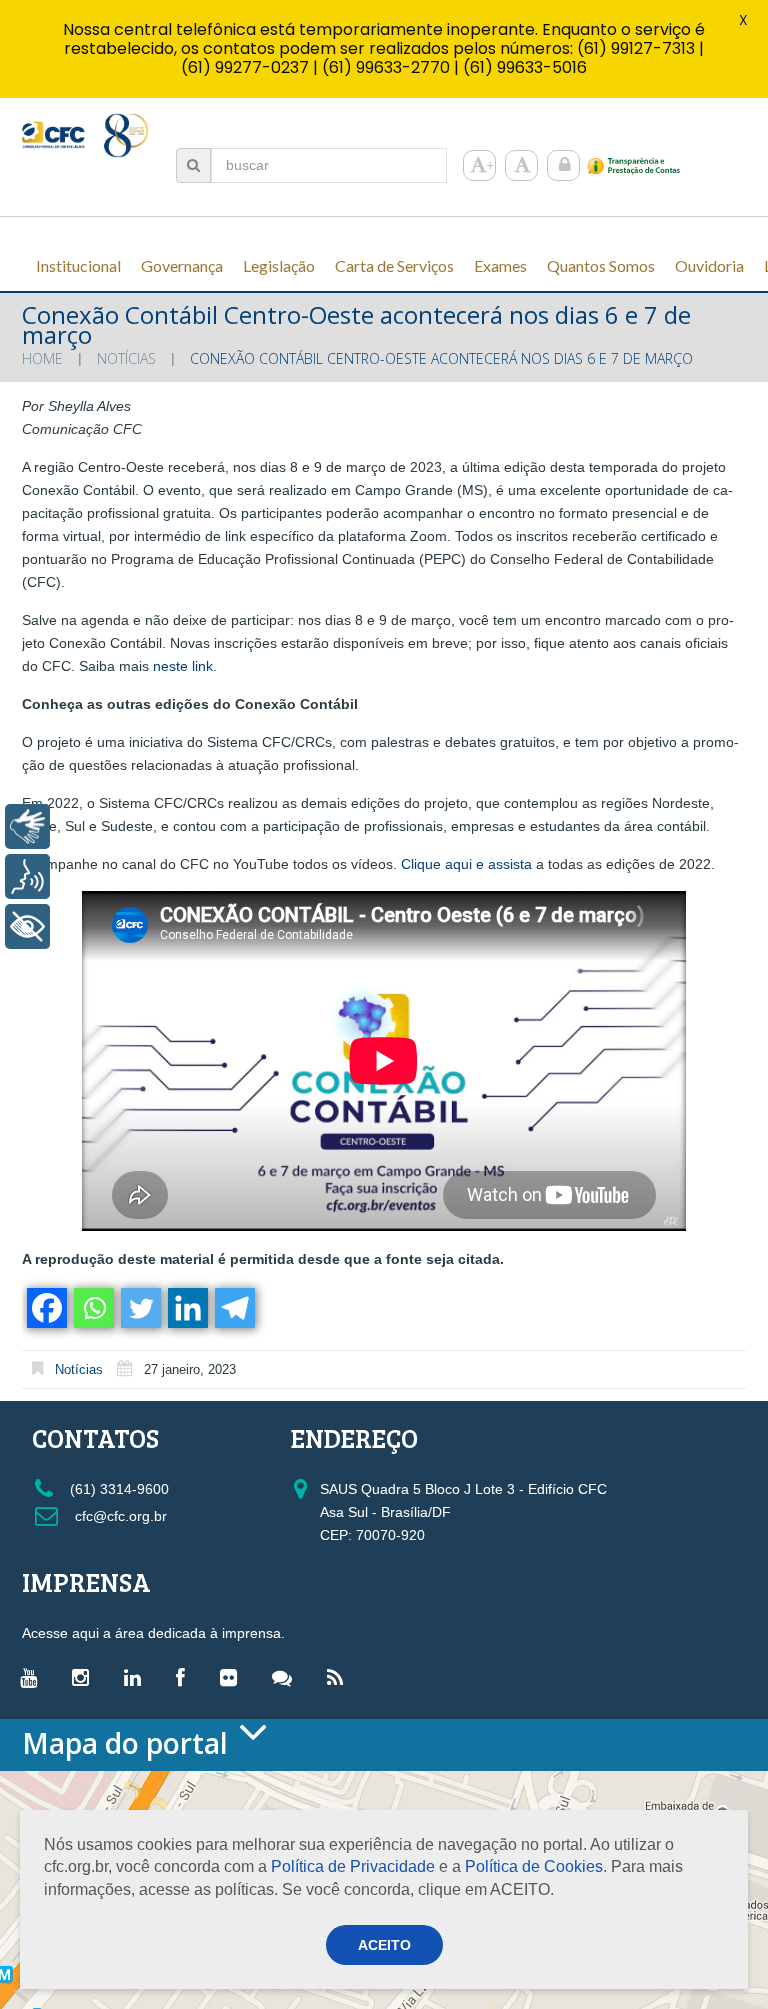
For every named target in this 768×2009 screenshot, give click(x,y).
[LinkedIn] (137, 1677)
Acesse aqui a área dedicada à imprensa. (153, 1633)
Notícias (126, 358)
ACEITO (384, 1945)
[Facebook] (45, 1308)
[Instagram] (85, 1677)
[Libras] (27, 826)
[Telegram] (233, 1308)
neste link (183, 666)
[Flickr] (233, 1677)
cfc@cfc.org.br (119, 1516)
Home (42, 358)
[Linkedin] (186, 1308)
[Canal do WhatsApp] (287, 1677)
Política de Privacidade (353, 1866)
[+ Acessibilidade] (27, 926)
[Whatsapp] (92, 1308)
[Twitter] (139, 1308)
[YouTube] (33, 1677)
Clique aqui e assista (466, 864)
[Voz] (27, 876)
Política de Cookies (534, 1866)
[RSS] (340, 1677)
